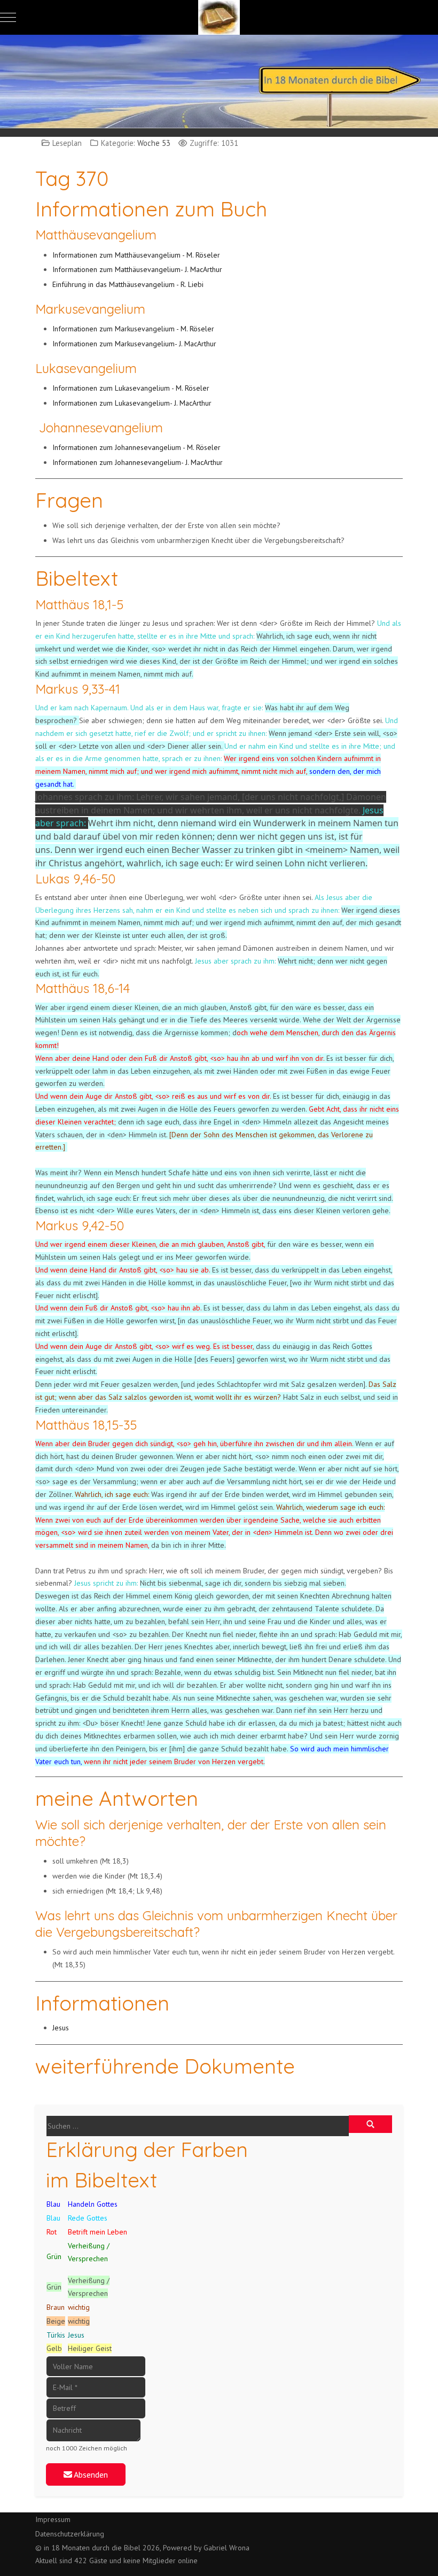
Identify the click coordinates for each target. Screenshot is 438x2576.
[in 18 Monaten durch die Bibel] (219, 17)
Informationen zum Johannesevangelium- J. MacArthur (138, 462)
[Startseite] (219, 80)
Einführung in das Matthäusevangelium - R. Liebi (128, 284)
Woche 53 (154, 143)
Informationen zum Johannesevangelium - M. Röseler (138, 447)
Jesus (61, 2028)
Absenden (90, 2474)
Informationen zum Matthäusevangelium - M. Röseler (137, 255)
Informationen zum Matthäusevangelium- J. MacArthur (137, 269)
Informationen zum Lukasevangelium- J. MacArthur (132, 403)
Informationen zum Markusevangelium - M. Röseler (134, 329)
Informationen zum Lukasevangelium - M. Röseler (132, 388)
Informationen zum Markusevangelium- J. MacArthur (134, 344)
